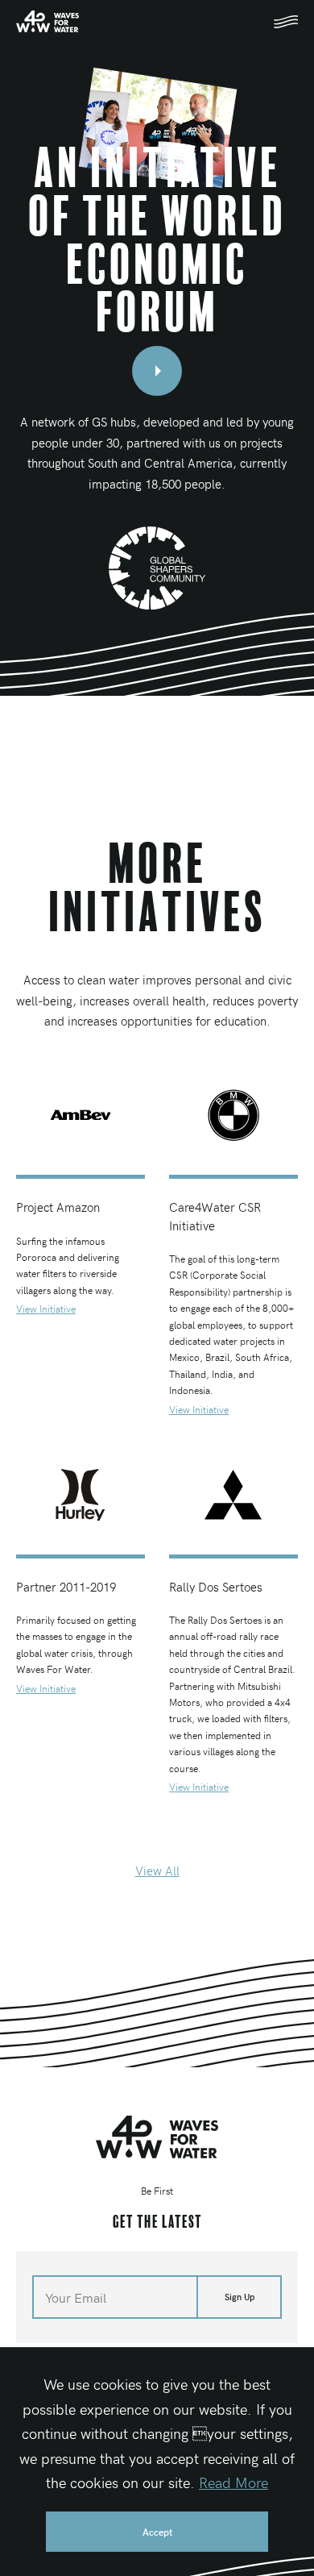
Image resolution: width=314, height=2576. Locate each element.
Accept (157, 2532)
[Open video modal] (157, 371)
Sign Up (240, 2297)
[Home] (157, 2137)
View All (157, 1871)
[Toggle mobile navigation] (286, 22)
